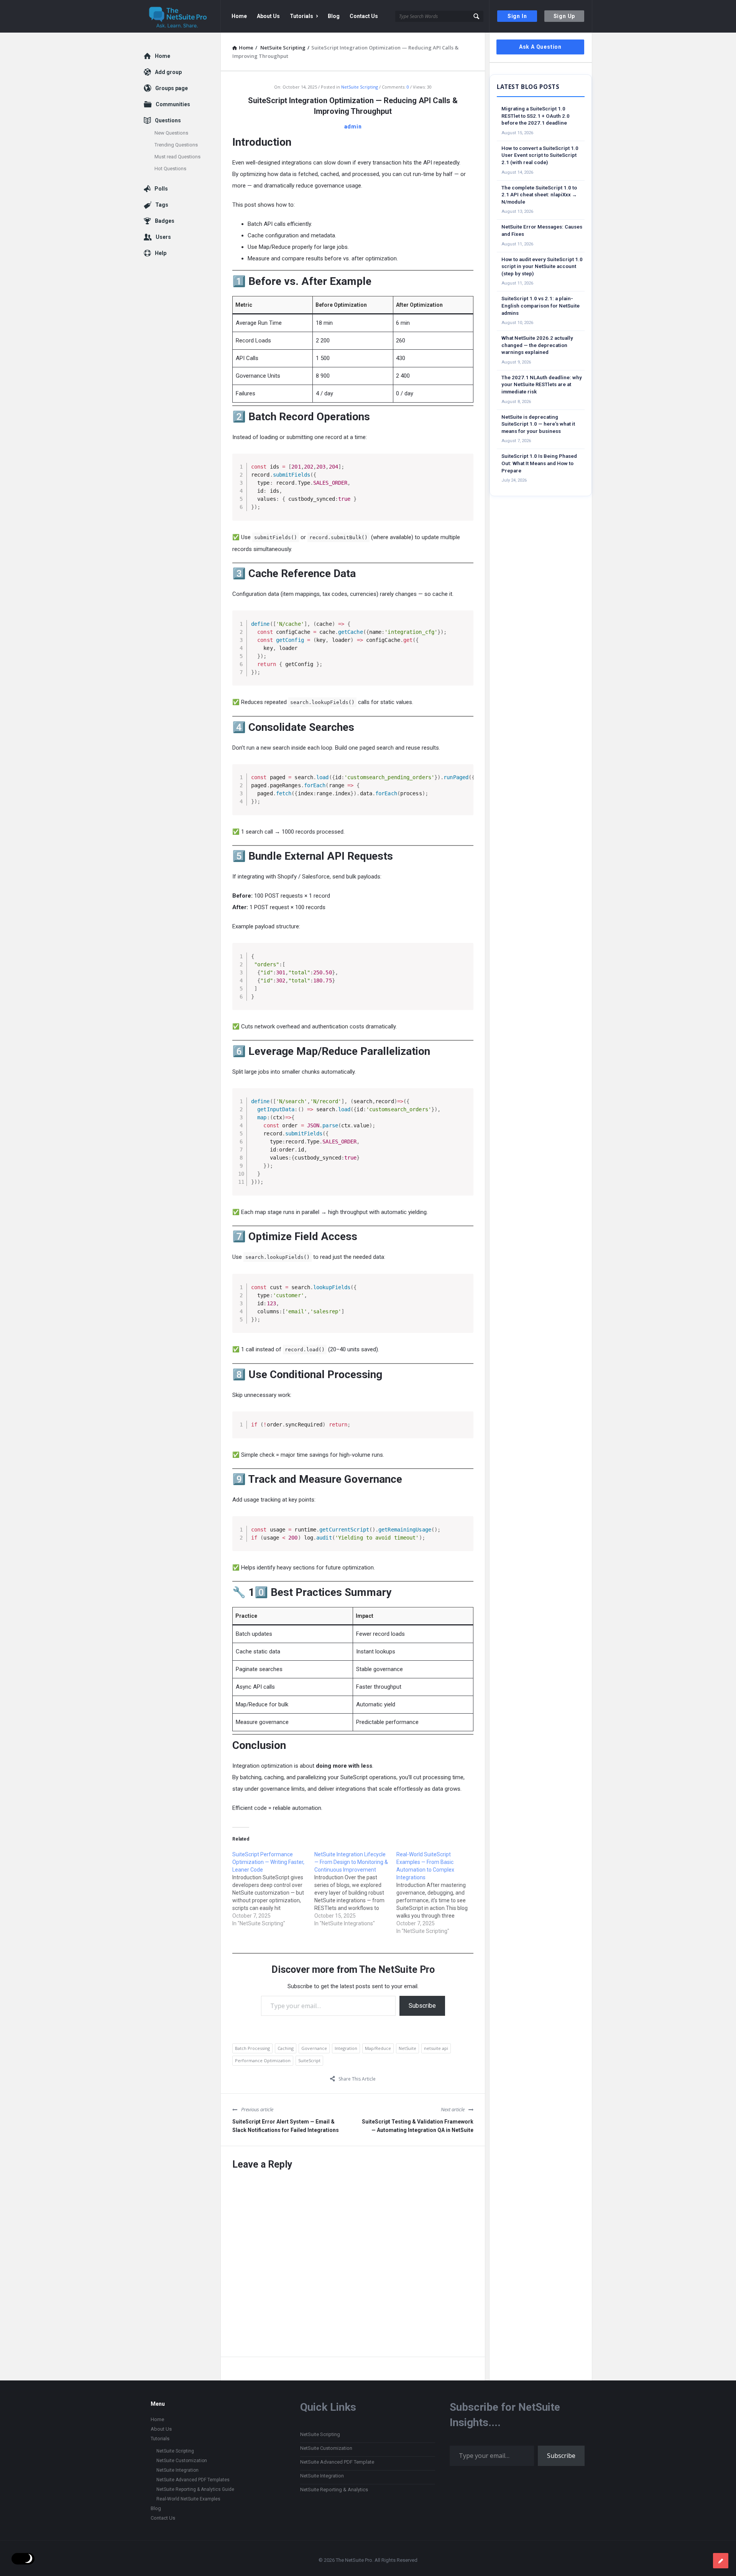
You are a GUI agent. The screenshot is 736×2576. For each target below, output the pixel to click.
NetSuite (407, 2048)
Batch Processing (252, 2048)
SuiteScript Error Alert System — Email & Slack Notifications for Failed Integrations (286, 2126)
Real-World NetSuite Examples (188, 2499)
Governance (314, 2048)
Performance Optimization (263, 2060)
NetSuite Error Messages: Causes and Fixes (542, 230)
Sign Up (564, 16)
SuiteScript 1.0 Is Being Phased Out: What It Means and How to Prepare (539, 463)
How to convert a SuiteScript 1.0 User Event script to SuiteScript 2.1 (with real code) (540, 155)
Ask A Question (540, 47)
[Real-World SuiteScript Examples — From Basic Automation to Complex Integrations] (437, 1893)
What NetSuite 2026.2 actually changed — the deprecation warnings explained (537, 345)
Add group (168, 72)
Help (161, 253)
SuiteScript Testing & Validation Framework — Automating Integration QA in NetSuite (418, 2126)
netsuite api (436, 2048)
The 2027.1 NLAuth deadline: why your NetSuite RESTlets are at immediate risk (542, 385)
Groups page (172, 88)
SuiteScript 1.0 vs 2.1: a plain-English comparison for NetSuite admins (540, 306)
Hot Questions (170, 169)
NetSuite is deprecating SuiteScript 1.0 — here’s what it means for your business (538, 424)
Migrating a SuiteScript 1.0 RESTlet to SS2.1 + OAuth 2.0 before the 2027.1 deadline (536, 116)
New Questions (171, 133)
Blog (334, 16)
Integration (346, 2048)
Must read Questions (177, 157)
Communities (173, 104)
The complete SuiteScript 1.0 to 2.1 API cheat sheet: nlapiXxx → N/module (539, 195)
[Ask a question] (721, 2561)
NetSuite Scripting (360, 87)
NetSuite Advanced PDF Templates (193, 2480)
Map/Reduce (378, 2048)
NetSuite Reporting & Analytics (334, 2490)
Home (239, 16)
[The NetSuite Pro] (182, 16)
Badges (165, 221)
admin (353, 127)
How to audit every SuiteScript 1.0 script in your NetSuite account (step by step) (542, 266)
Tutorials (301, 16)
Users (163, 237)
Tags (162, 205)
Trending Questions (176, 145)
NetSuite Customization (182, 2461)
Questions (168, 120)
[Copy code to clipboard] (465, 470)
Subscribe (422, 2006)
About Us (268, 16)
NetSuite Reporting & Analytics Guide (195, 2489)
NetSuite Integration (177, 2470)
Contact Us (364, 16)
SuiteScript (309, 2060)
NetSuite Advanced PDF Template (337, 2462)
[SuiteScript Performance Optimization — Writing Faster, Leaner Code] (273, 1889)
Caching (286, 2048)
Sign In (517, 16)
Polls (161, 189)
